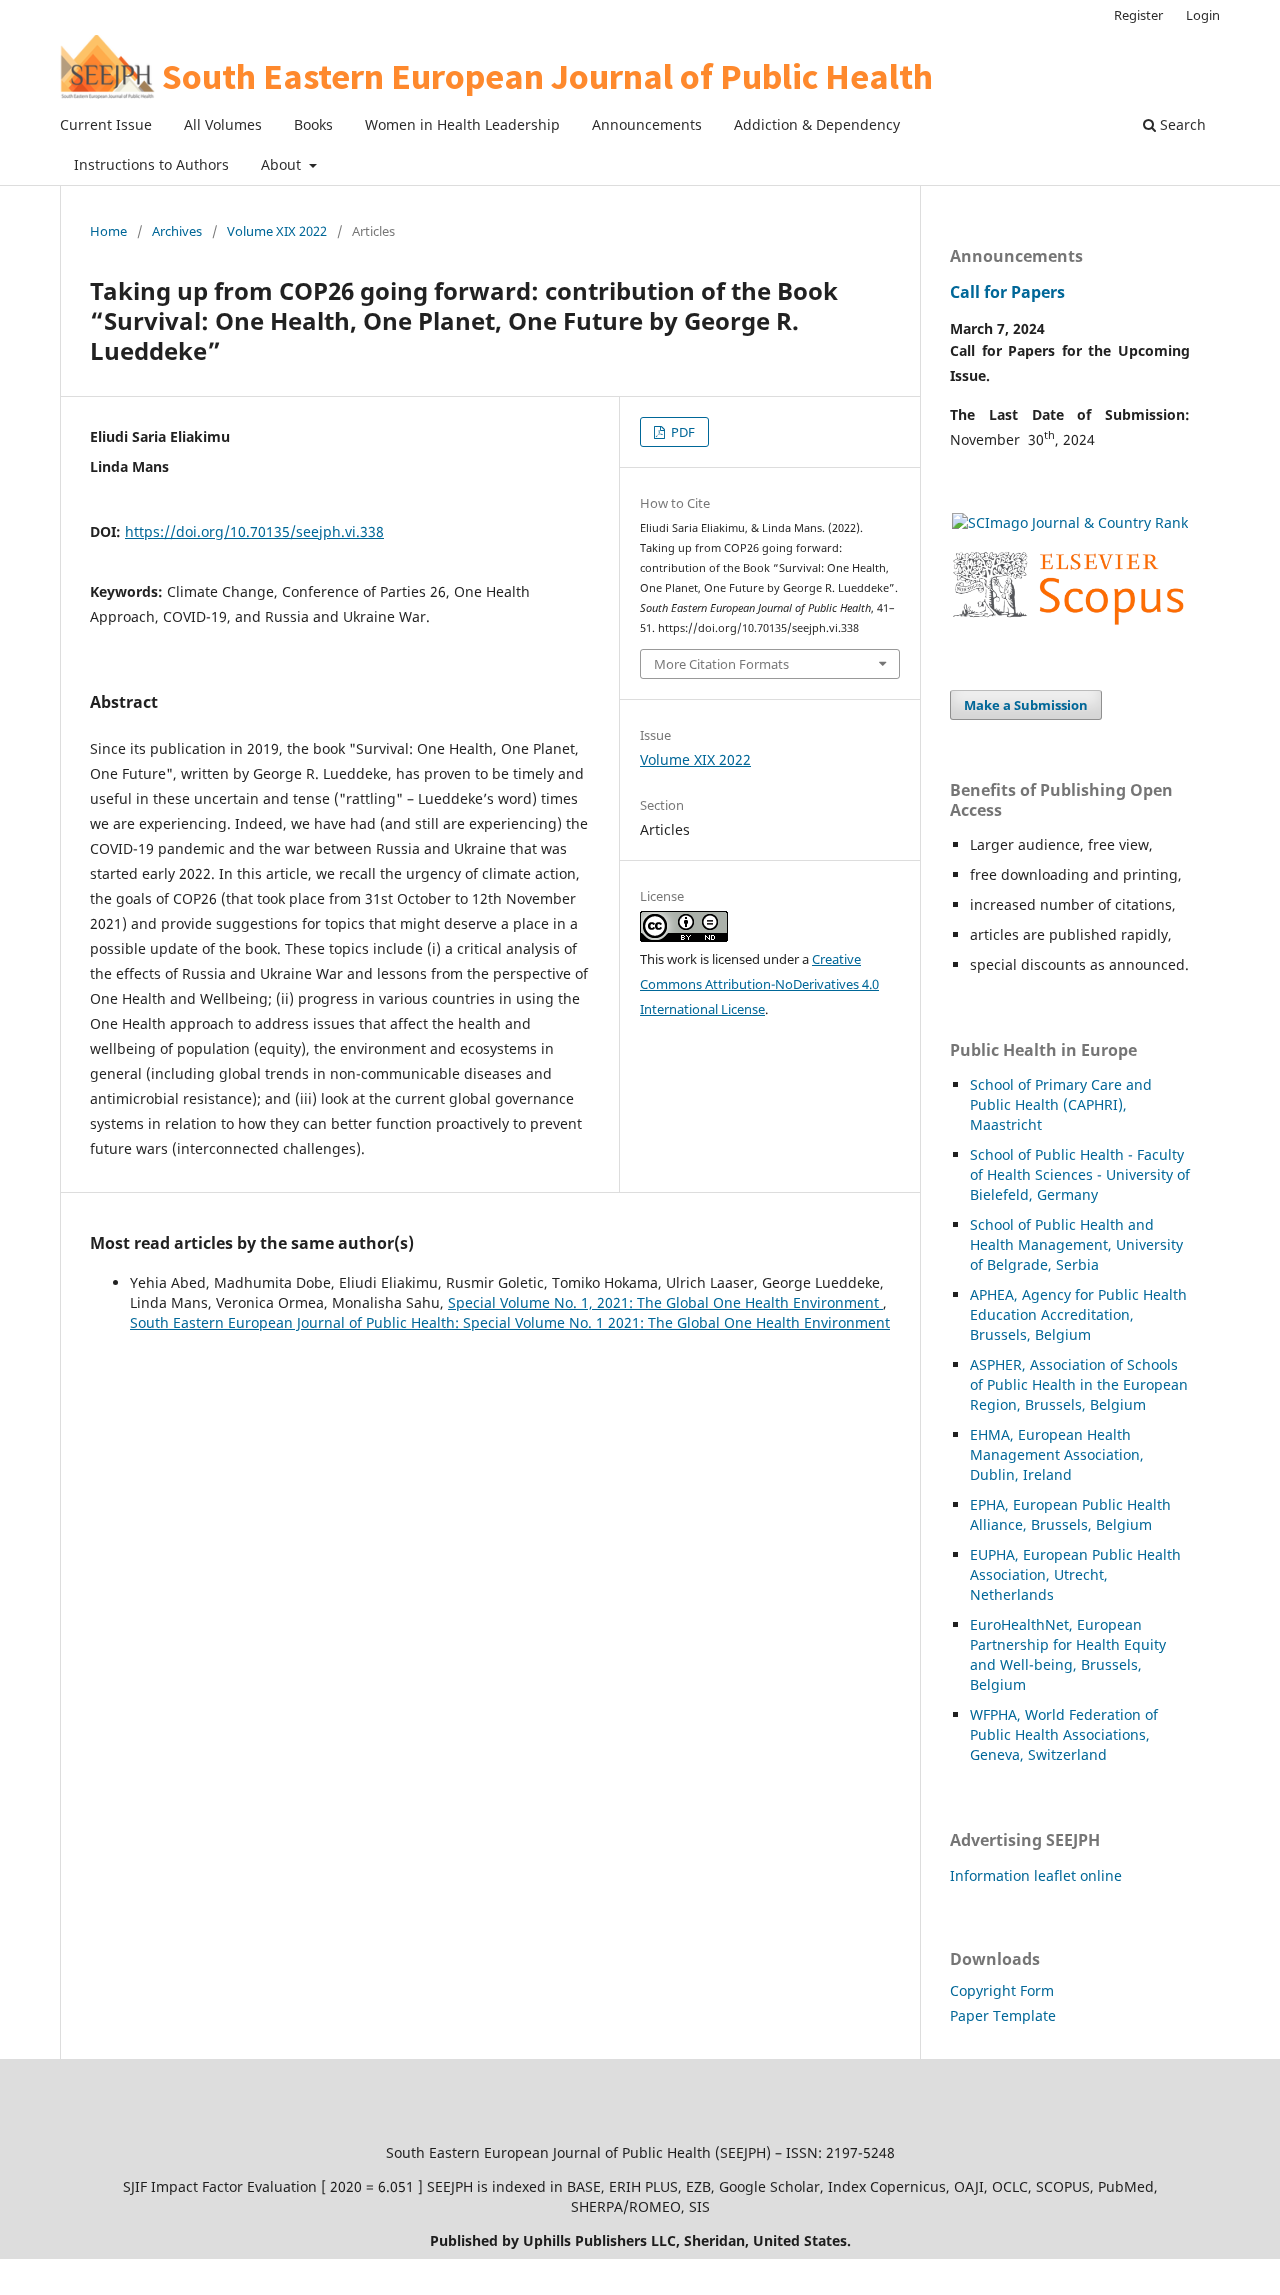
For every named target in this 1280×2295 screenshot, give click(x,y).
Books (313, 124)
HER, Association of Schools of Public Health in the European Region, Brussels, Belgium (1079, 1384)
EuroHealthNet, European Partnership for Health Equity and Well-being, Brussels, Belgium (1068, 1654)
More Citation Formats (721, 664)
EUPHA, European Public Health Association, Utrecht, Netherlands (1075, 1574)
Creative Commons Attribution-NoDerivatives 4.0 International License (759, 984)
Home (108, 231)
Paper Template (1003, 2015)
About (283, 164)
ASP (982, 1364)
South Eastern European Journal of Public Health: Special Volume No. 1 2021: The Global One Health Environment (510, 1322)
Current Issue (106, 124)
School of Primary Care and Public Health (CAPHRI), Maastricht (1061, 1104)
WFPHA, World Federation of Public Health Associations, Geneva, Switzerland (1064, 1734)
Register (1138, 15)
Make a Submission (1026, 705)
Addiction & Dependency (817, 124)
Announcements (647, 124)
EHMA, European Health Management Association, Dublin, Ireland (1057, 1454)
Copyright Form (1002, 1990)
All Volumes (223, 124)
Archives (177, 231)
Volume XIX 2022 (277, 231)
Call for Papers (1007, 292)
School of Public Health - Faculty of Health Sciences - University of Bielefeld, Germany (1080, 1174)
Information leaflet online (1036, 1875)
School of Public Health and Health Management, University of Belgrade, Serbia (1076, 1244)
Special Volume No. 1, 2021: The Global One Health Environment (665, 1302)
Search (1181, 124)
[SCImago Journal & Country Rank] (1070, 522)
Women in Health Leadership (462, 124)
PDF (681, 432)
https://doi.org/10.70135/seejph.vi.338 (254, 531)
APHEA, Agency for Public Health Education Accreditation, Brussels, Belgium (1078, 1314)
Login (1203, 15)
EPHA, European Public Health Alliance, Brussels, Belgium (1070, 1514)
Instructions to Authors (151, 164)
